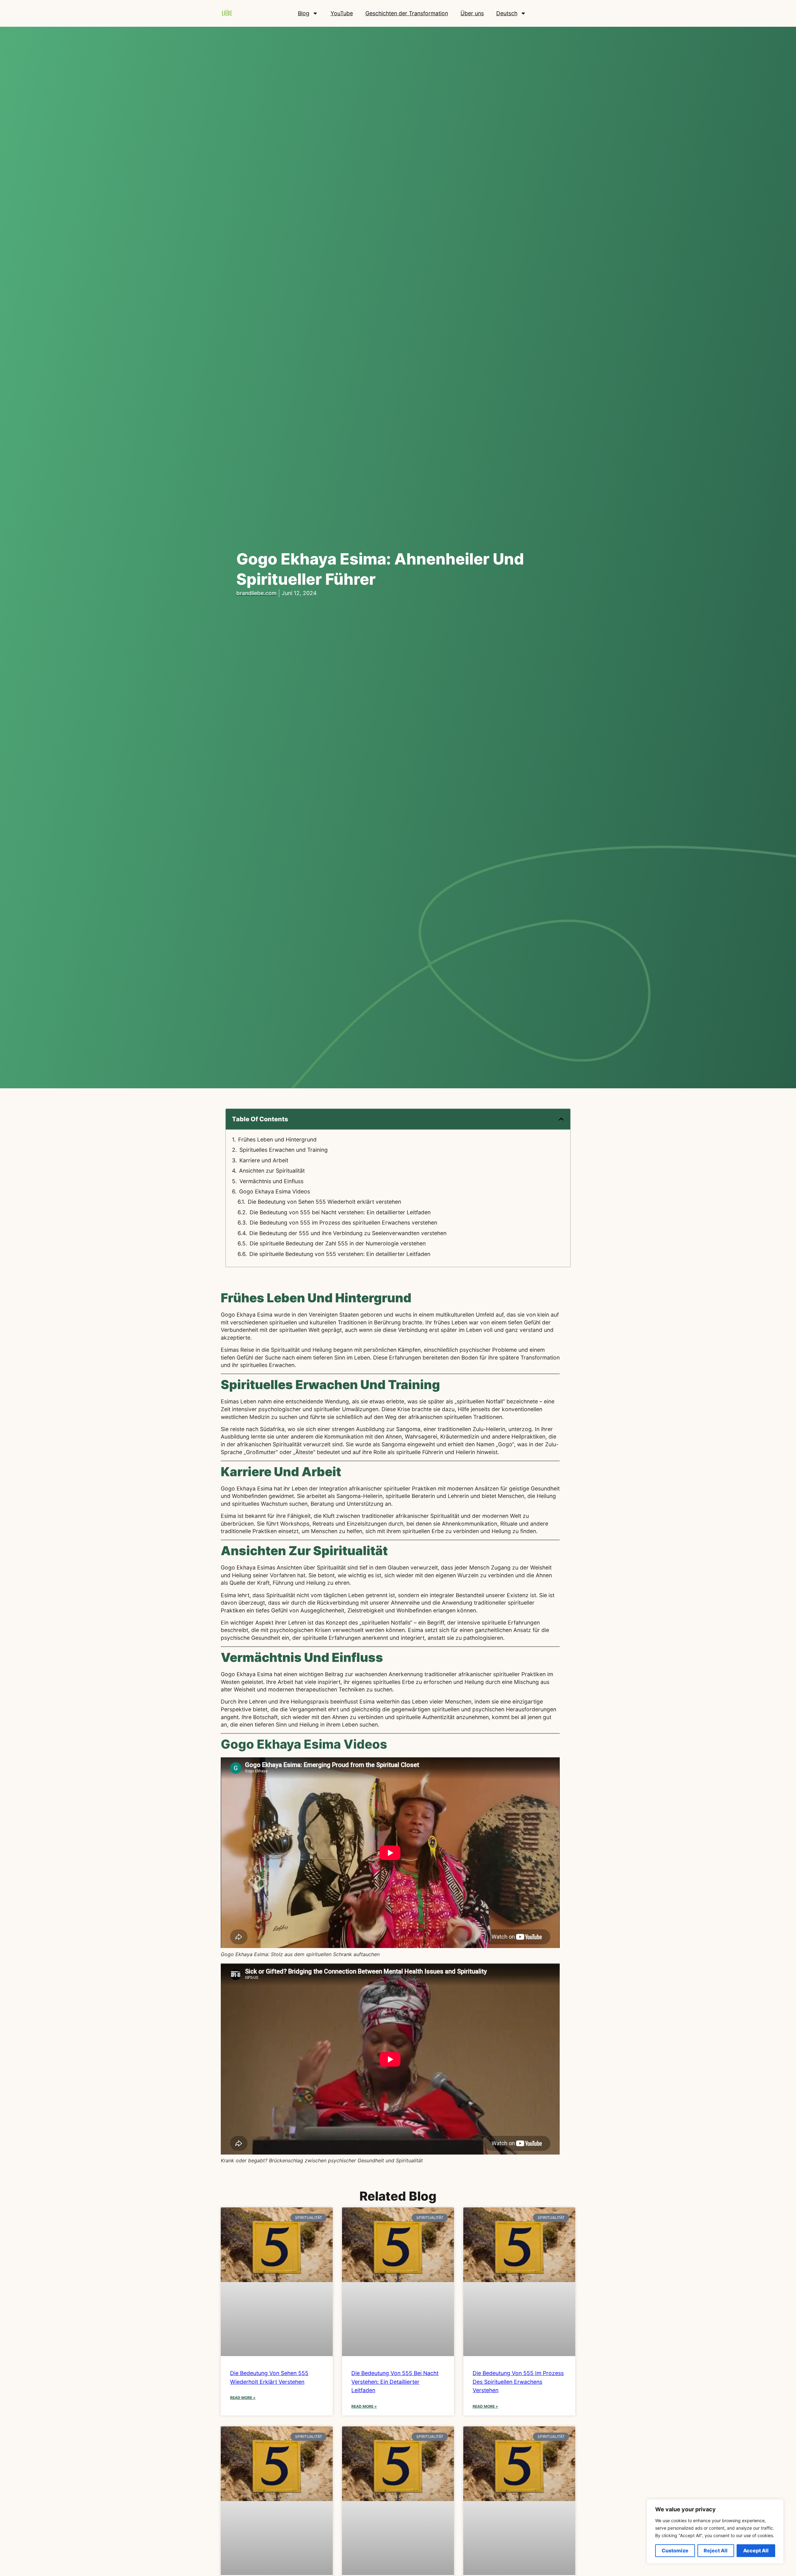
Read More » (243, 2398)
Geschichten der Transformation (407, 13)
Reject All (716, 2550)
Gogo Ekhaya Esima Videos (275, 1191)
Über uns (472, 13)
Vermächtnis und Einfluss (271, 1181)
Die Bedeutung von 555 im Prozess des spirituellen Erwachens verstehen (343, 1223)
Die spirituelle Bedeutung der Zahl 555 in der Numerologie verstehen (338, 1243)
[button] (561, 1119)
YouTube (342, 13)
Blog (304, 13)
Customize (675, 2550)
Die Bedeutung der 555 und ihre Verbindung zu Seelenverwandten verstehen (348, 1233)
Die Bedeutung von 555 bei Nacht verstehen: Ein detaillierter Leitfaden (340, 1212)
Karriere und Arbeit (264, 1160)
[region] (715, 2531)
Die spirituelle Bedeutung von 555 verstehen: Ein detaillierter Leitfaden (340, 1254)
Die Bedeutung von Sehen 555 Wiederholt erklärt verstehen (324, 1202)
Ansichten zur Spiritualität (272, 1171)
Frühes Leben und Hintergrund (277, 1139)
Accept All (756, 2550)
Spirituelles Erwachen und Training (284, 1150)
